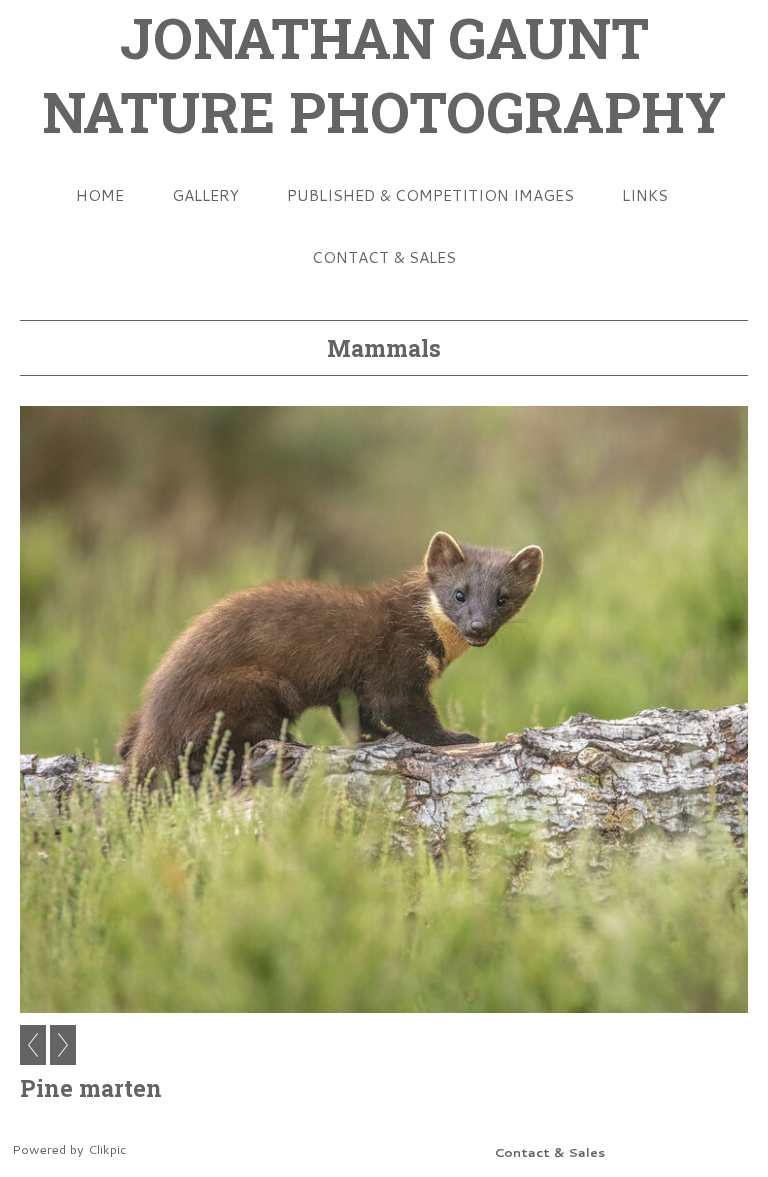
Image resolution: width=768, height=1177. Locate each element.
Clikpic (107, 1149)
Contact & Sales (384, 257)
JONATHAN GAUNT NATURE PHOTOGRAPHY (384, 74)
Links (645, 195)
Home (100, 195)
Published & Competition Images (430, 195)
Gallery (205, 195)
